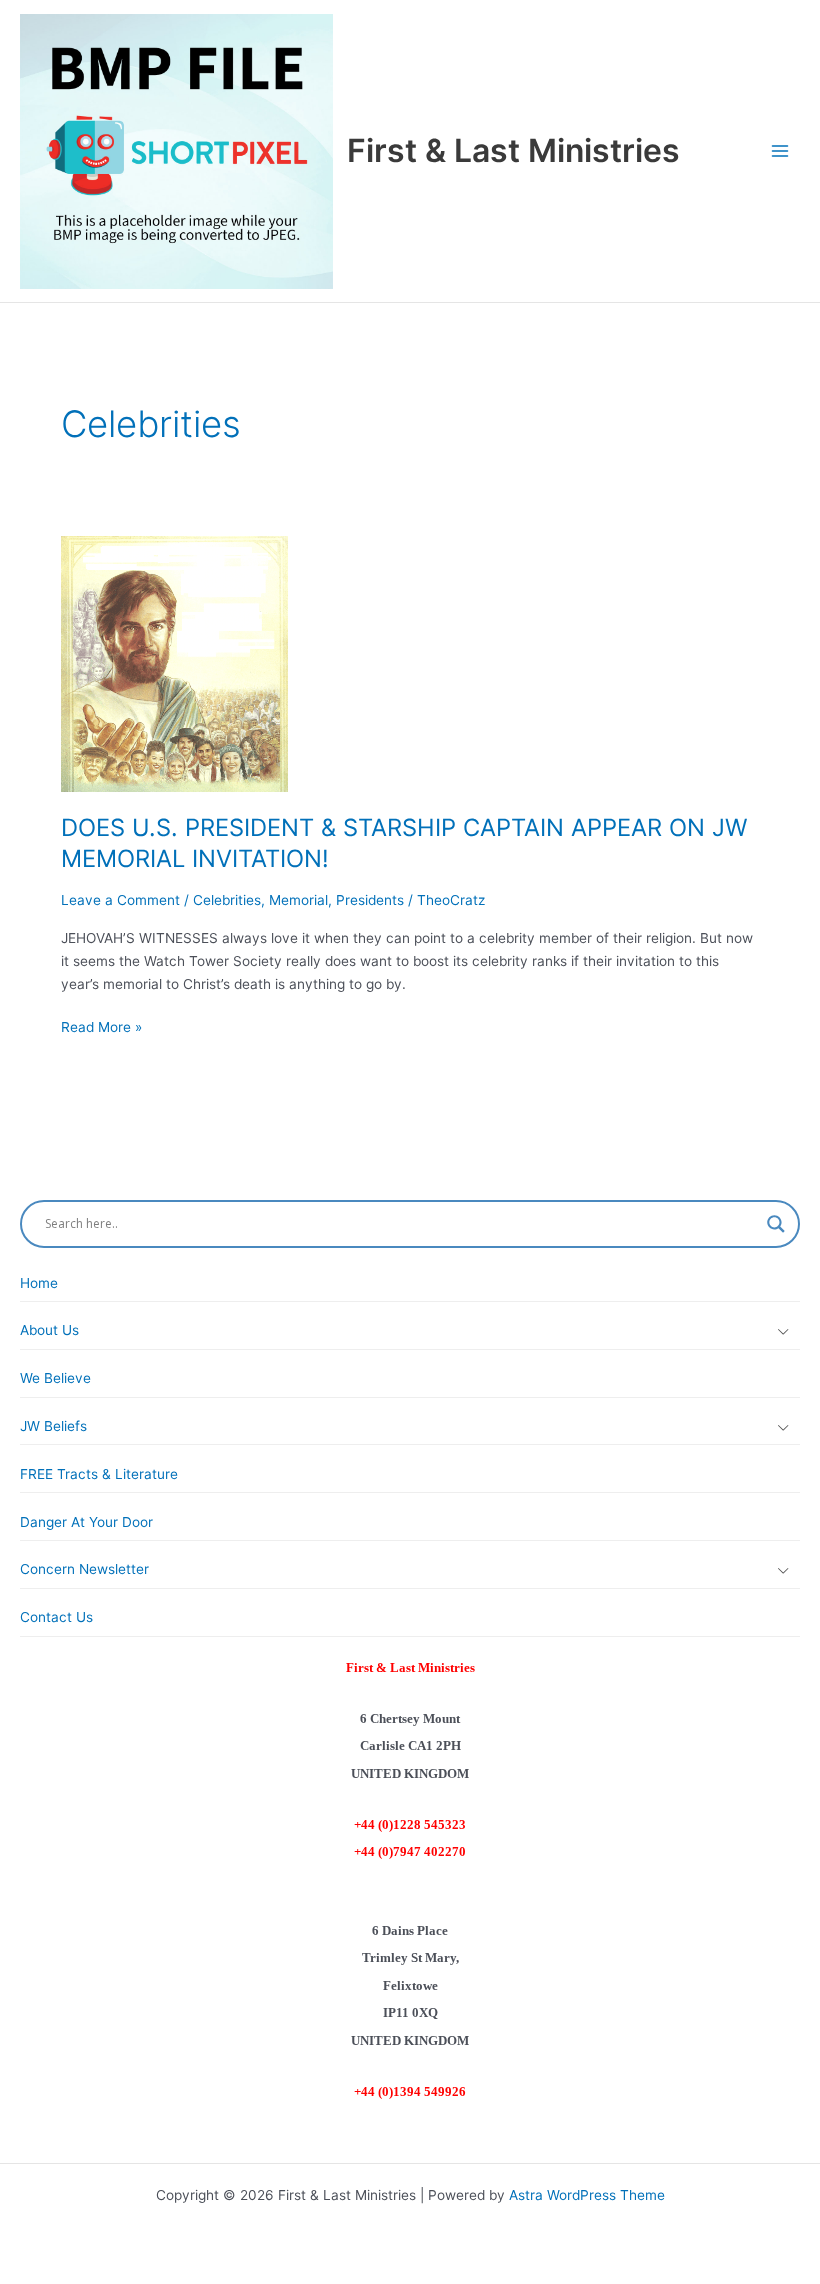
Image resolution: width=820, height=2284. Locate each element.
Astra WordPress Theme (587, 2195)
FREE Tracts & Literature (99, 1474)
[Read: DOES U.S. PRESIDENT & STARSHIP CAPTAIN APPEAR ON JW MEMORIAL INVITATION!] (174, 663)
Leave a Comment (120, 900)
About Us (49, 1330)
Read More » (101, 1028)
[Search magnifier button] (776, 1224)
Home (39, 1283)
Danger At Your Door (86, 1522)
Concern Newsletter (84, 1569)
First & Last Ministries (513, 150)
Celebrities (227, 900)
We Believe (55, 1378)
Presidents (370, 900)
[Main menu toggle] (780, 151)
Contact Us (56, 1617)
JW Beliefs (53, 1426)
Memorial (298, 900)
